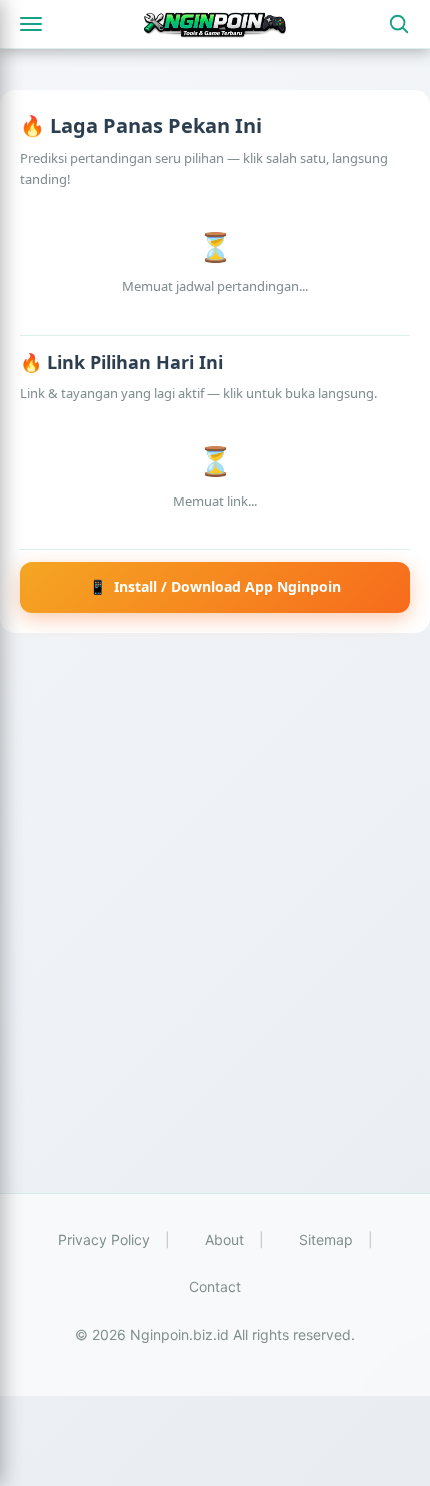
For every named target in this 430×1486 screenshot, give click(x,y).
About (224, 1239)
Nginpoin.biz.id (179, 1334)
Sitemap (326, 1239)
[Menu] (31, 24)
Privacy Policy (104, 1239)
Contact (215, 1286)
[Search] (399, 24)
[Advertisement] (215, 928)
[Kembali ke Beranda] (215, 24)
